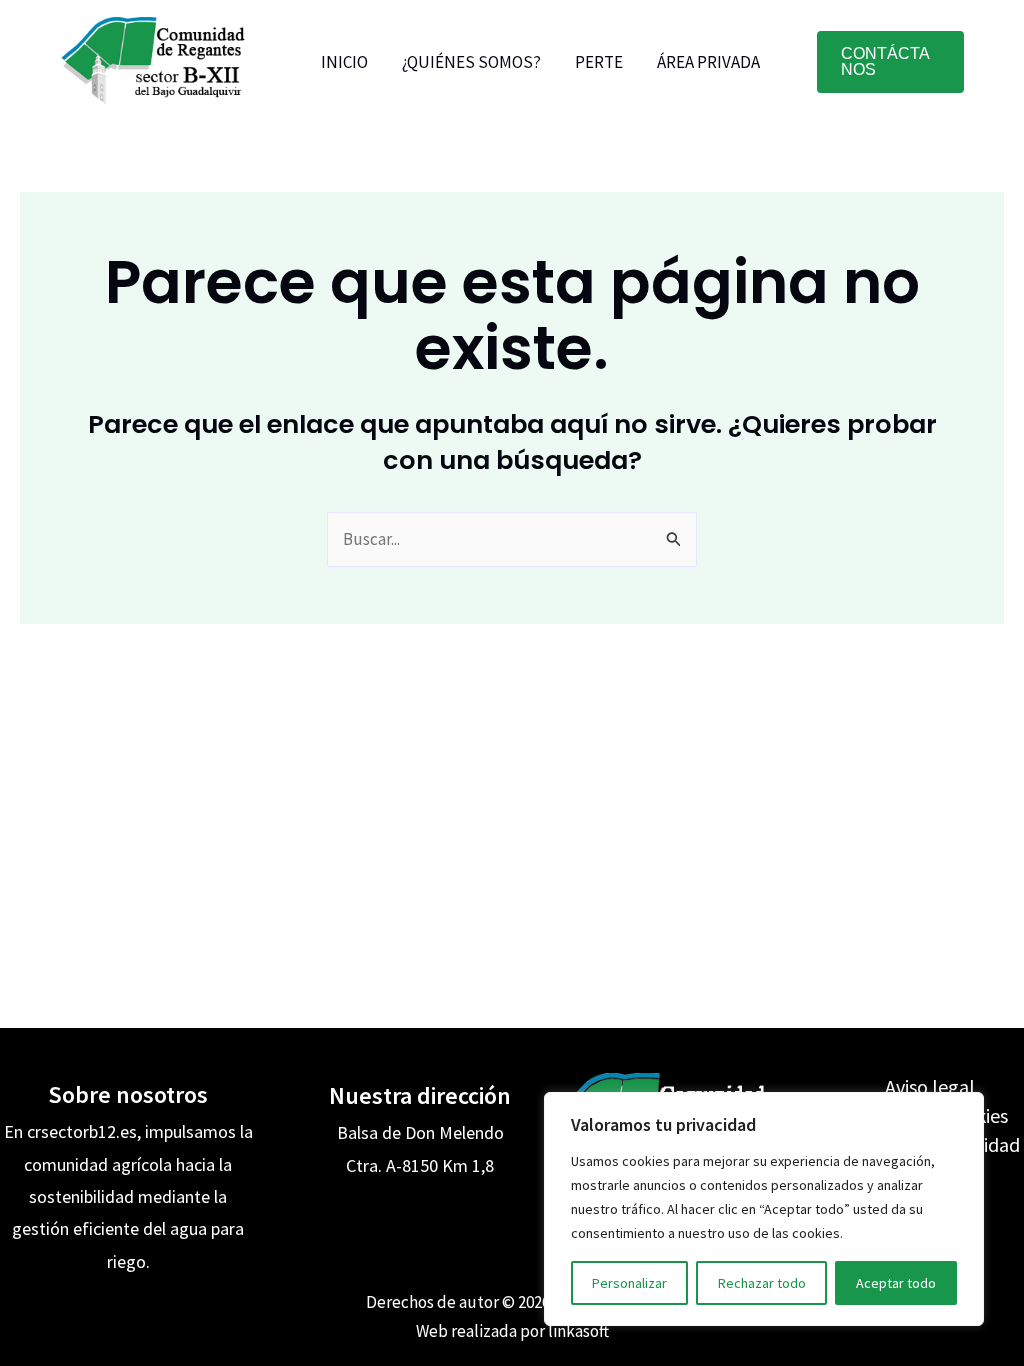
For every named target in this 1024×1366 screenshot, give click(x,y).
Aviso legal (930, 1086)
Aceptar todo (896, 1283)
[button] (890, 62)
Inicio (344, 62)
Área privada (708, 62)
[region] (764, 1209)
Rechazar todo (762, 1283)
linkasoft (578, 1331)
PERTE (599, 62)
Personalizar (629, 1283)
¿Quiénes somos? (471, 62)
